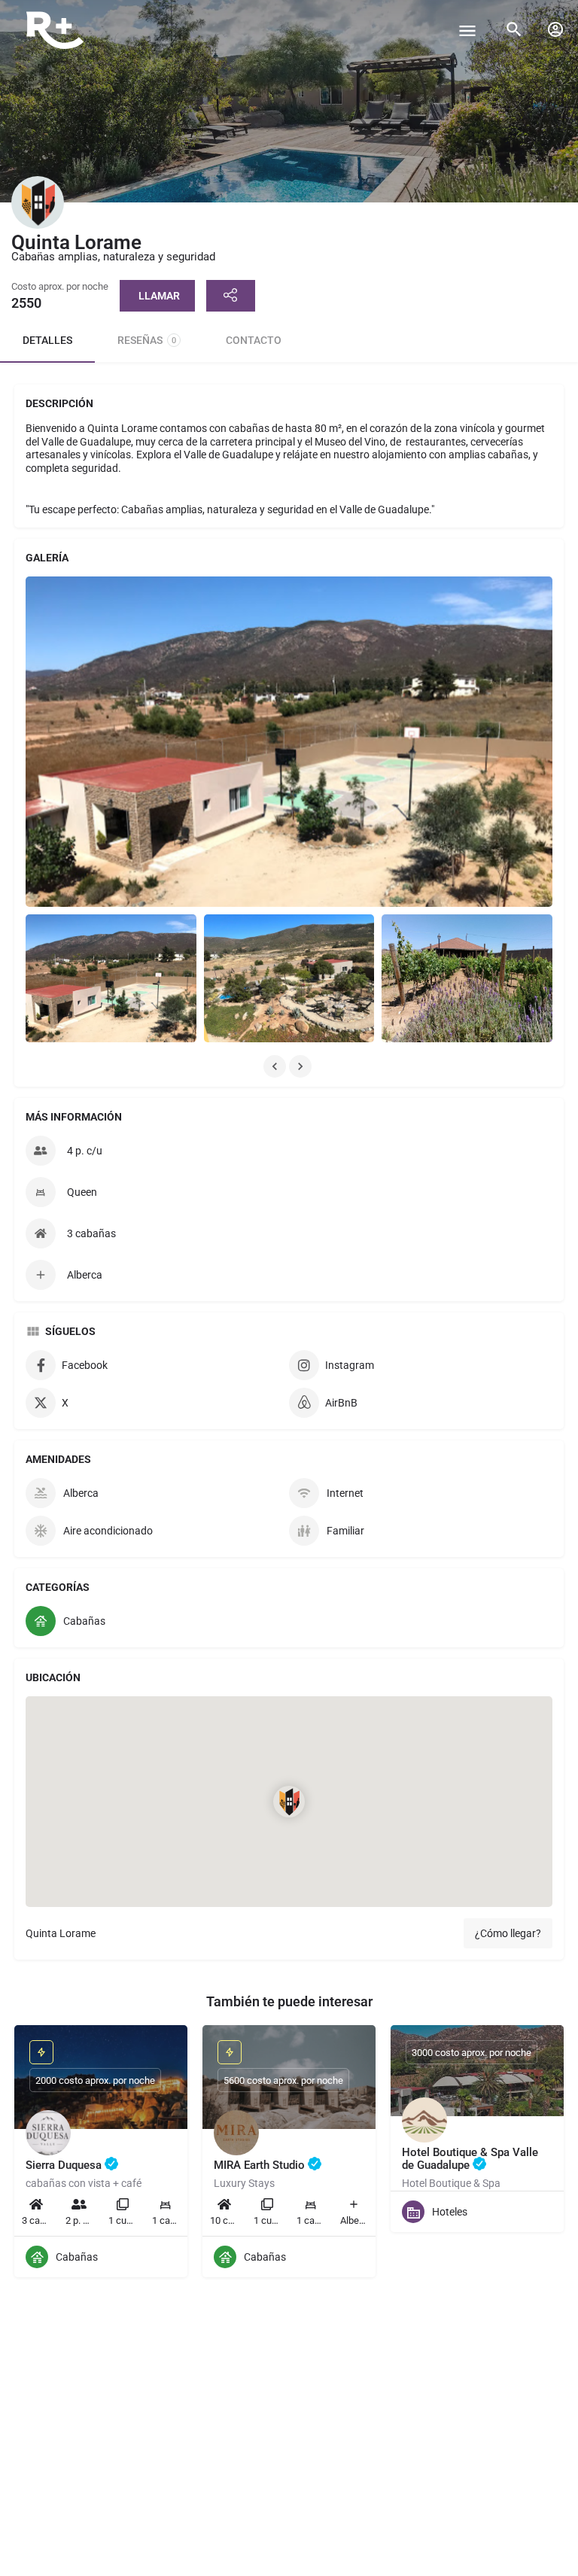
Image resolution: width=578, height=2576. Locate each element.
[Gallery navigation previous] (276, 1066)
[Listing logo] (38, 202)
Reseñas (147, 340)
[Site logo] (57, 30)
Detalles (47, 340)
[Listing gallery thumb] (289, 742)
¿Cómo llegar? (508, 1933)
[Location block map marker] (289, 1802)
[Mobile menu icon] (467, 30)
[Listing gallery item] (111, 978)
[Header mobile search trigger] (514, 29)
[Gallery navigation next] (302, 1066)
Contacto (254, 340)
